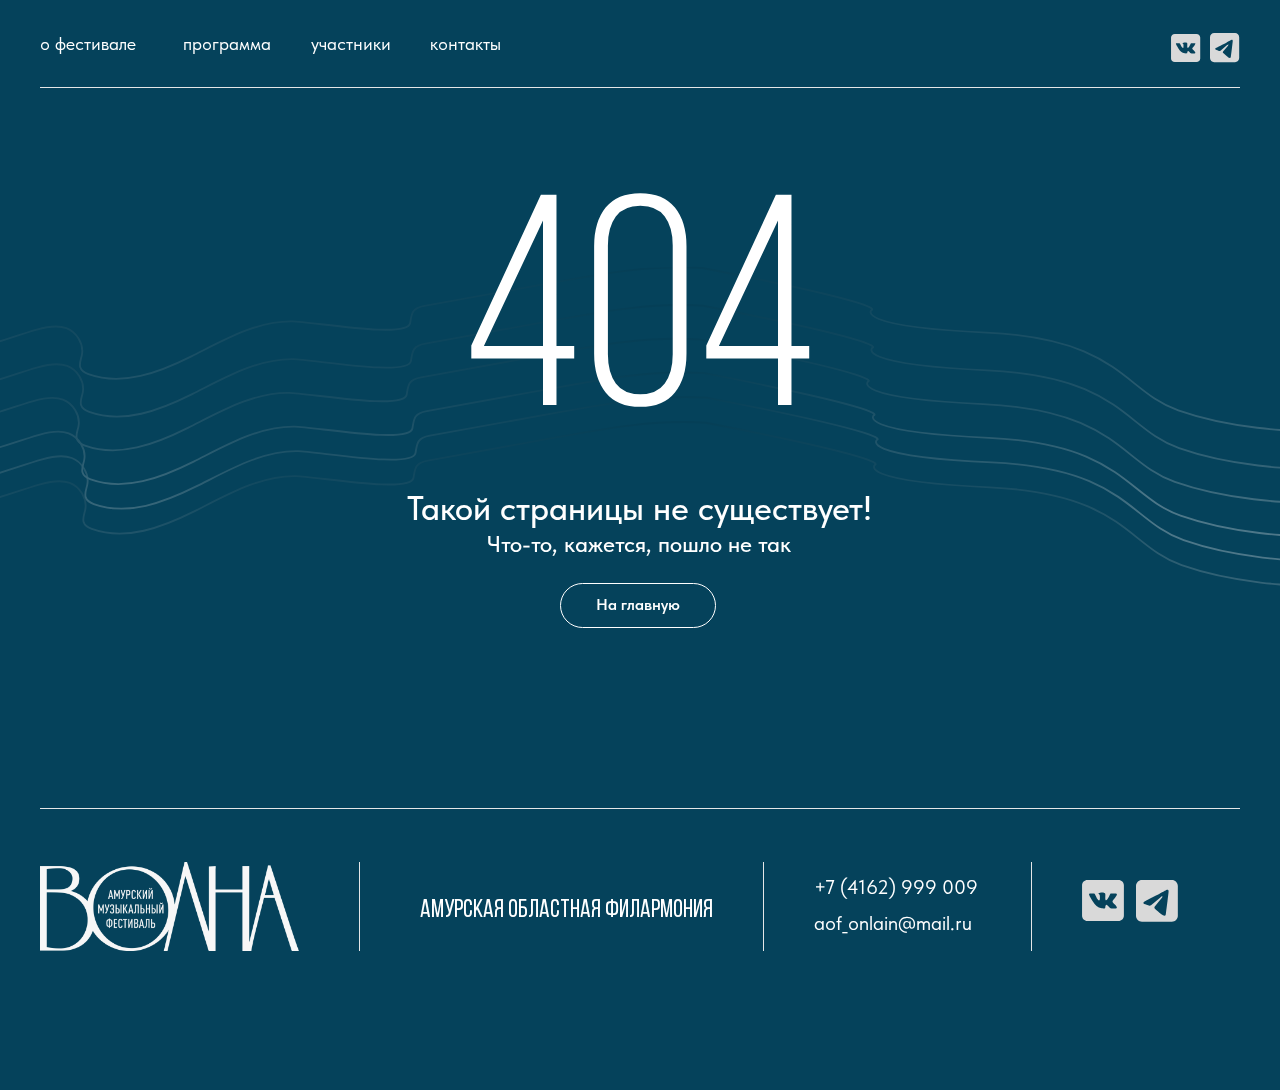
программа (227, 43)
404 (640, 330)
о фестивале (88, 43)
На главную (638, 604)
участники (351, 43)
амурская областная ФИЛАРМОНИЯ (566, 910)
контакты (465, 43)
